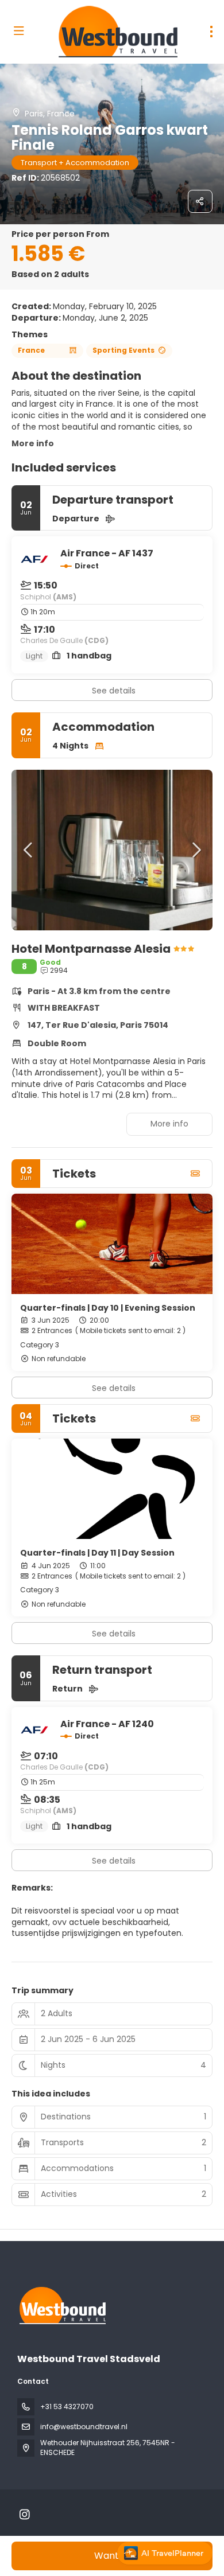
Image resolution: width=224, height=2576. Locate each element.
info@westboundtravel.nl (84, 2427)
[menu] (211, 32)
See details (114, 691)
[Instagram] (24, 2515)
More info (33, 443)
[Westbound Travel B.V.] (61, 2306)
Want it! (112, 2556)
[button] (29, 850)
